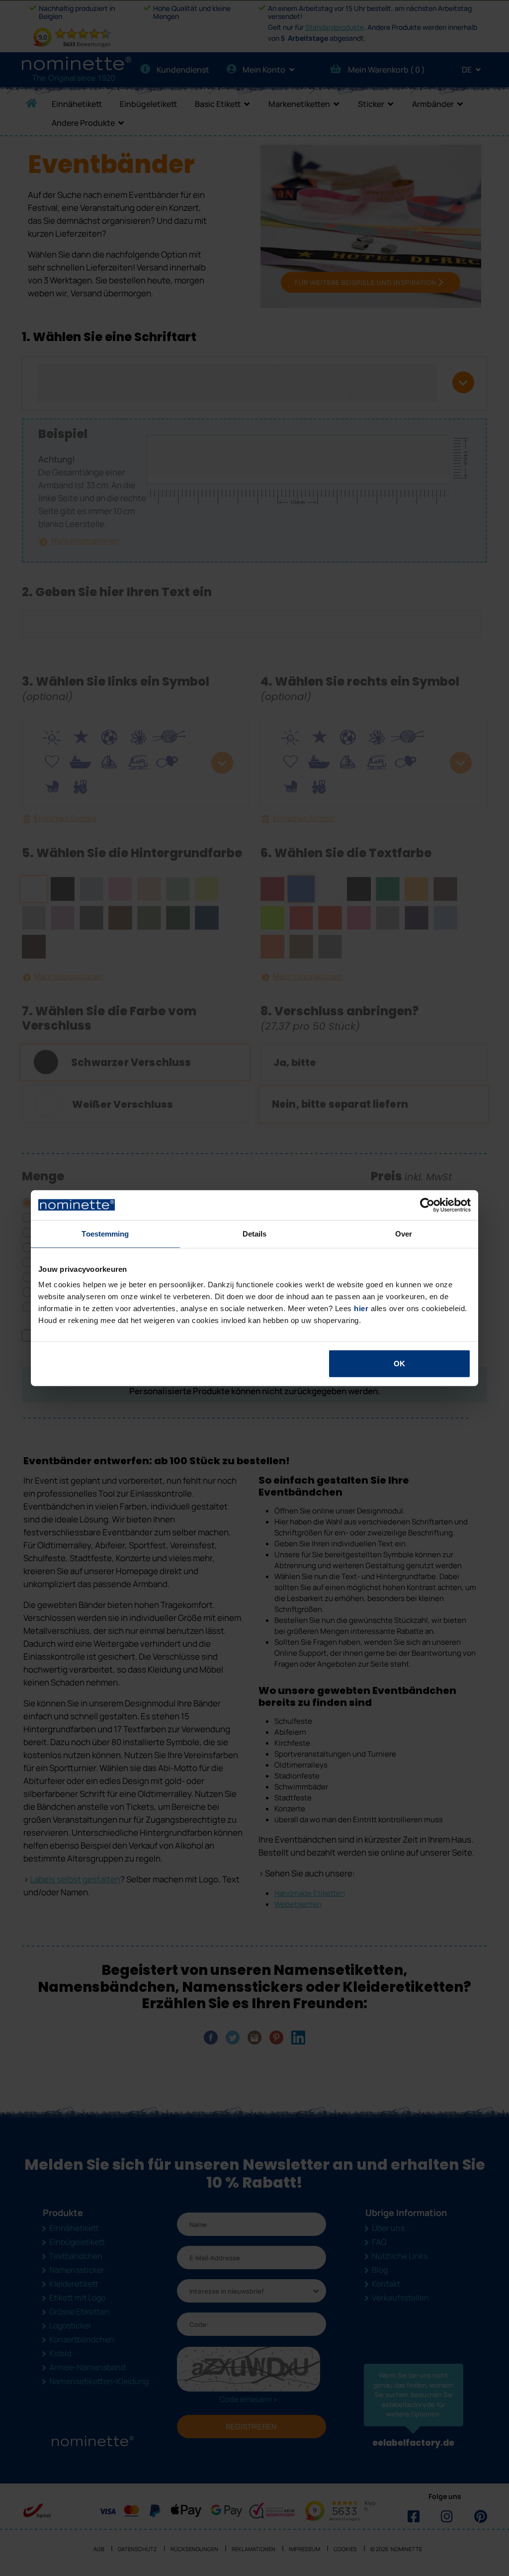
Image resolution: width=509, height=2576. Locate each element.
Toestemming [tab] (105, 1233)
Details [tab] (255, 1233)
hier (361, 1308)
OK (399, 1364)
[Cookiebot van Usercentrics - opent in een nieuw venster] (427, 1205)
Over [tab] (404, 1233)
